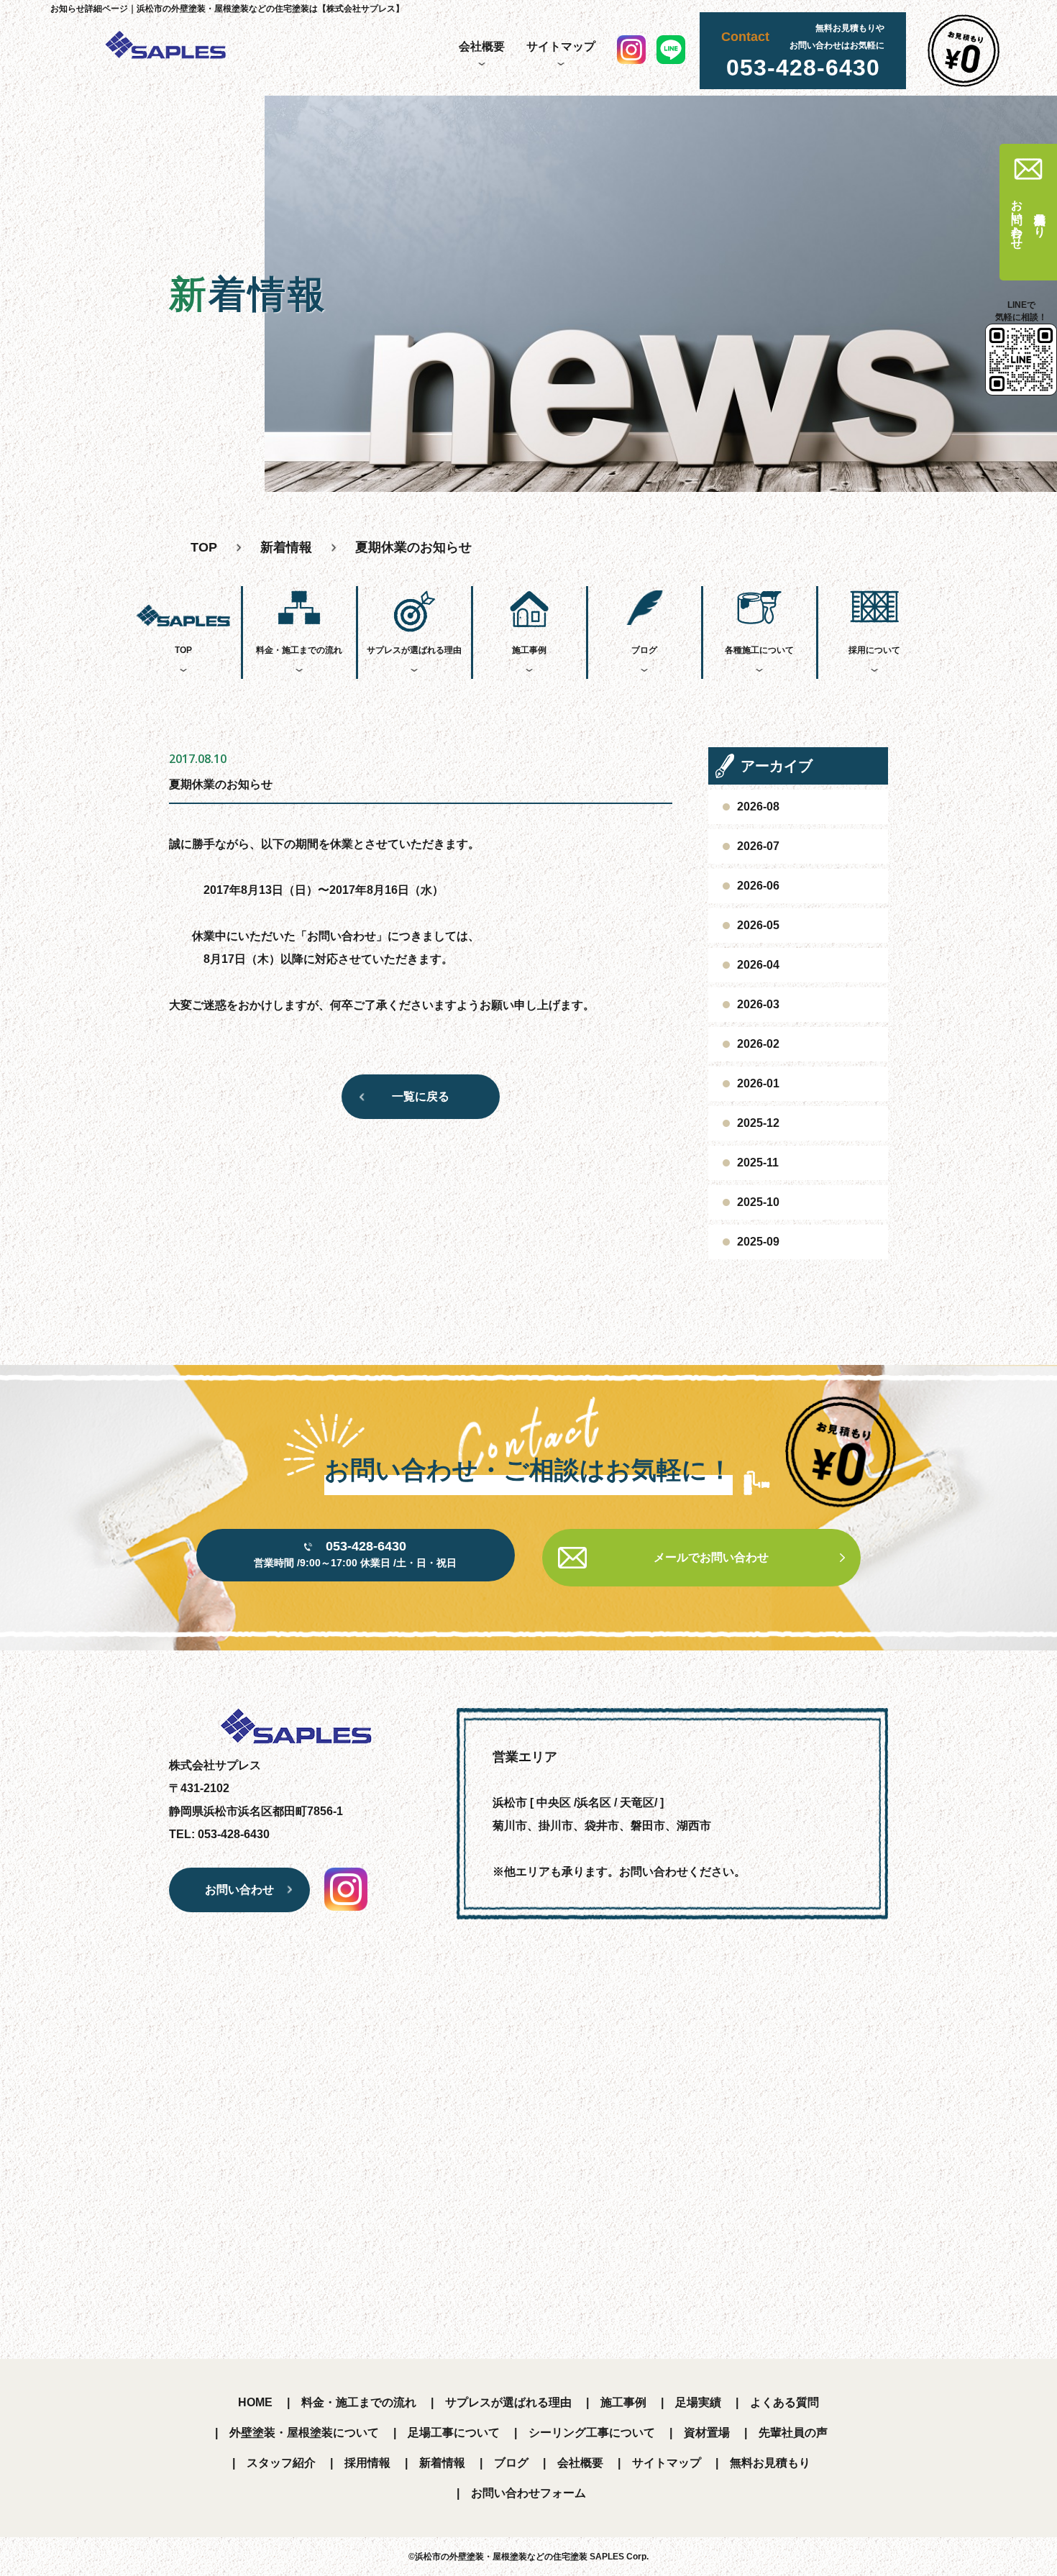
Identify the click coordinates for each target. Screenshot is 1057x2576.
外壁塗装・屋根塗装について (304, 2433)
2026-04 (758, 965)
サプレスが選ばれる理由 (414, 650)
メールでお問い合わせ (711, 1557)
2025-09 (758, 1242)
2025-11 (758, 1163)
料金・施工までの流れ (299, 650)
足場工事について (454, 2433)
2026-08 (758, 807)
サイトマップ (561, 46)
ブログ (644, 650)
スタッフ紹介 (281, 2463)
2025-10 (758, 1202)
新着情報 (442, 2463)
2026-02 (758, 1044)
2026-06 (758, 886)
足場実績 (698, 2402)
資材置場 (707, 2433)
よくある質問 (784, 2402)
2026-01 (758, 1083)
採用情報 (367, 2463)
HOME (255, 2402)
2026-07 (758, 846)
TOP (183, 650)
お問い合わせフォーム (528, 2493)
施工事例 (529, 650)
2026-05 (758, 925)
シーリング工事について (592, 2433)
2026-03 (758, 1004)
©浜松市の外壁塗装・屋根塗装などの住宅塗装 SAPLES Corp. (528, 2557)
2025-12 (758, 1123)
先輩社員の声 (793, 2433)
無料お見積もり (770, 2463)
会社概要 (482, 46)
